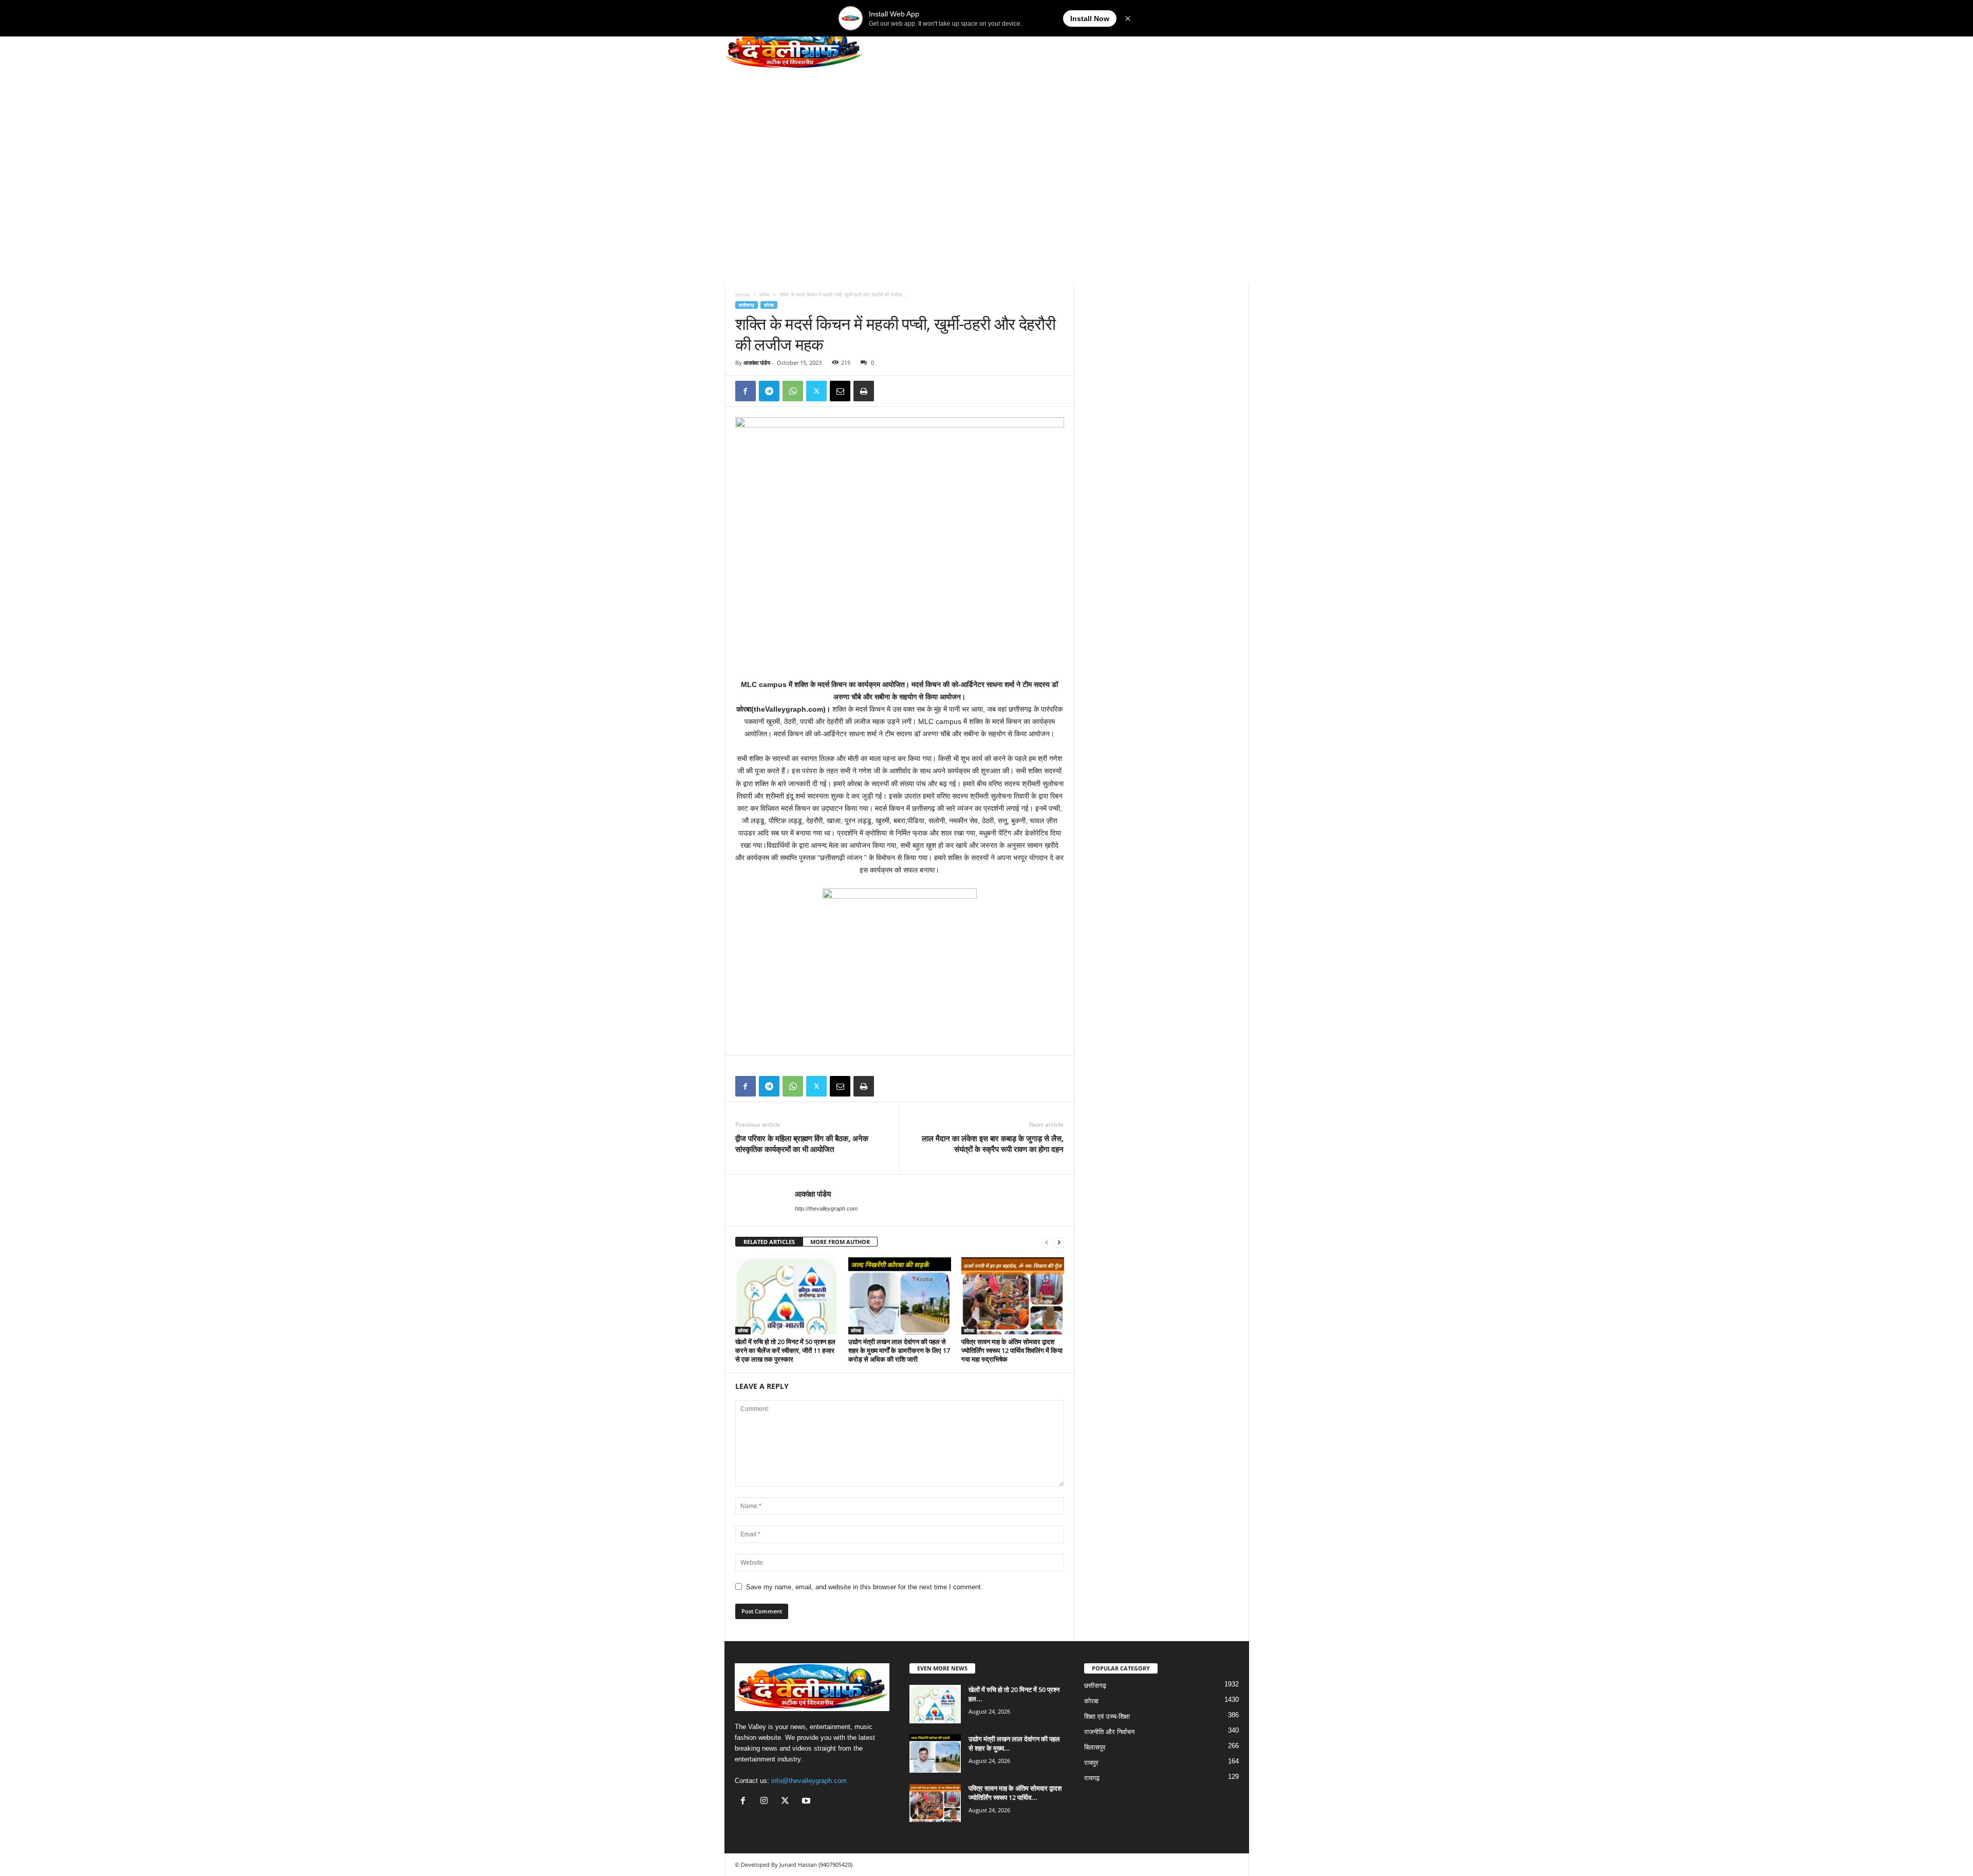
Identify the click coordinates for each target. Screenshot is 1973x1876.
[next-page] (1059, 1242)
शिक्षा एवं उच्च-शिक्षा (1107, 1716)
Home (742, 294)
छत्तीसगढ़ (747, 305)
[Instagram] (766, 1802)
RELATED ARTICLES (769, 1242)
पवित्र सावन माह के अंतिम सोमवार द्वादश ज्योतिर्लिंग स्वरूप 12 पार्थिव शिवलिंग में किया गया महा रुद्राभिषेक (1012, 1350)
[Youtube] (807, 1802)
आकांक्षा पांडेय (757, 363)
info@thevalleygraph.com (809, 1781)
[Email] (840, 391)
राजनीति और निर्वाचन (1109, 1732)
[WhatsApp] (793, 391)
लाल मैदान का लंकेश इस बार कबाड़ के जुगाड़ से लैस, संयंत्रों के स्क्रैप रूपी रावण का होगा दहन (993, 1144)
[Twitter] (816, 391)
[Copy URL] (887, 391)
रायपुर (1091, 1763)
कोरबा (765, 294)
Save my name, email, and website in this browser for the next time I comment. (864, 1587)
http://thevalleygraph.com (826, 1209)
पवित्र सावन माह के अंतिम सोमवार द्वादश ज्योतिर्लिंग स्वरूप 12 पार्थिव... (1015, 1793)
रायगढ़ (1092, 1778)
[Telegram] (769, 391)
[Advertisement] (987, 159)
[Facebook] (746, 391)
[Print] (864, 391)
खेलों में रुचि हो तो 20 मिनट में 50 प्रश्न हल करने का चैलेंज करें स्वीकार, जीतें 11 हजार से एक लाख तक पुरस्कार (785, 1350)
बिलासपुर (1095, 1747)
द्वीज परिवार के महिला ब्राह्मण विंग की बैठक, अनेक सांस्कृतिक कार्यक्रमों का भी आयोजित (802, 1144)
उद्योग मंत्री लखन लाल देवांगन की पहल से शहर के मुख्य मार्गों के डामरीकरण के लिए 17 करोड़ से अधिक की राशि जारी (899, 1350)
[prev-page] (1047, 1242)
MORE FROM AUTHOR (840, 1242)
